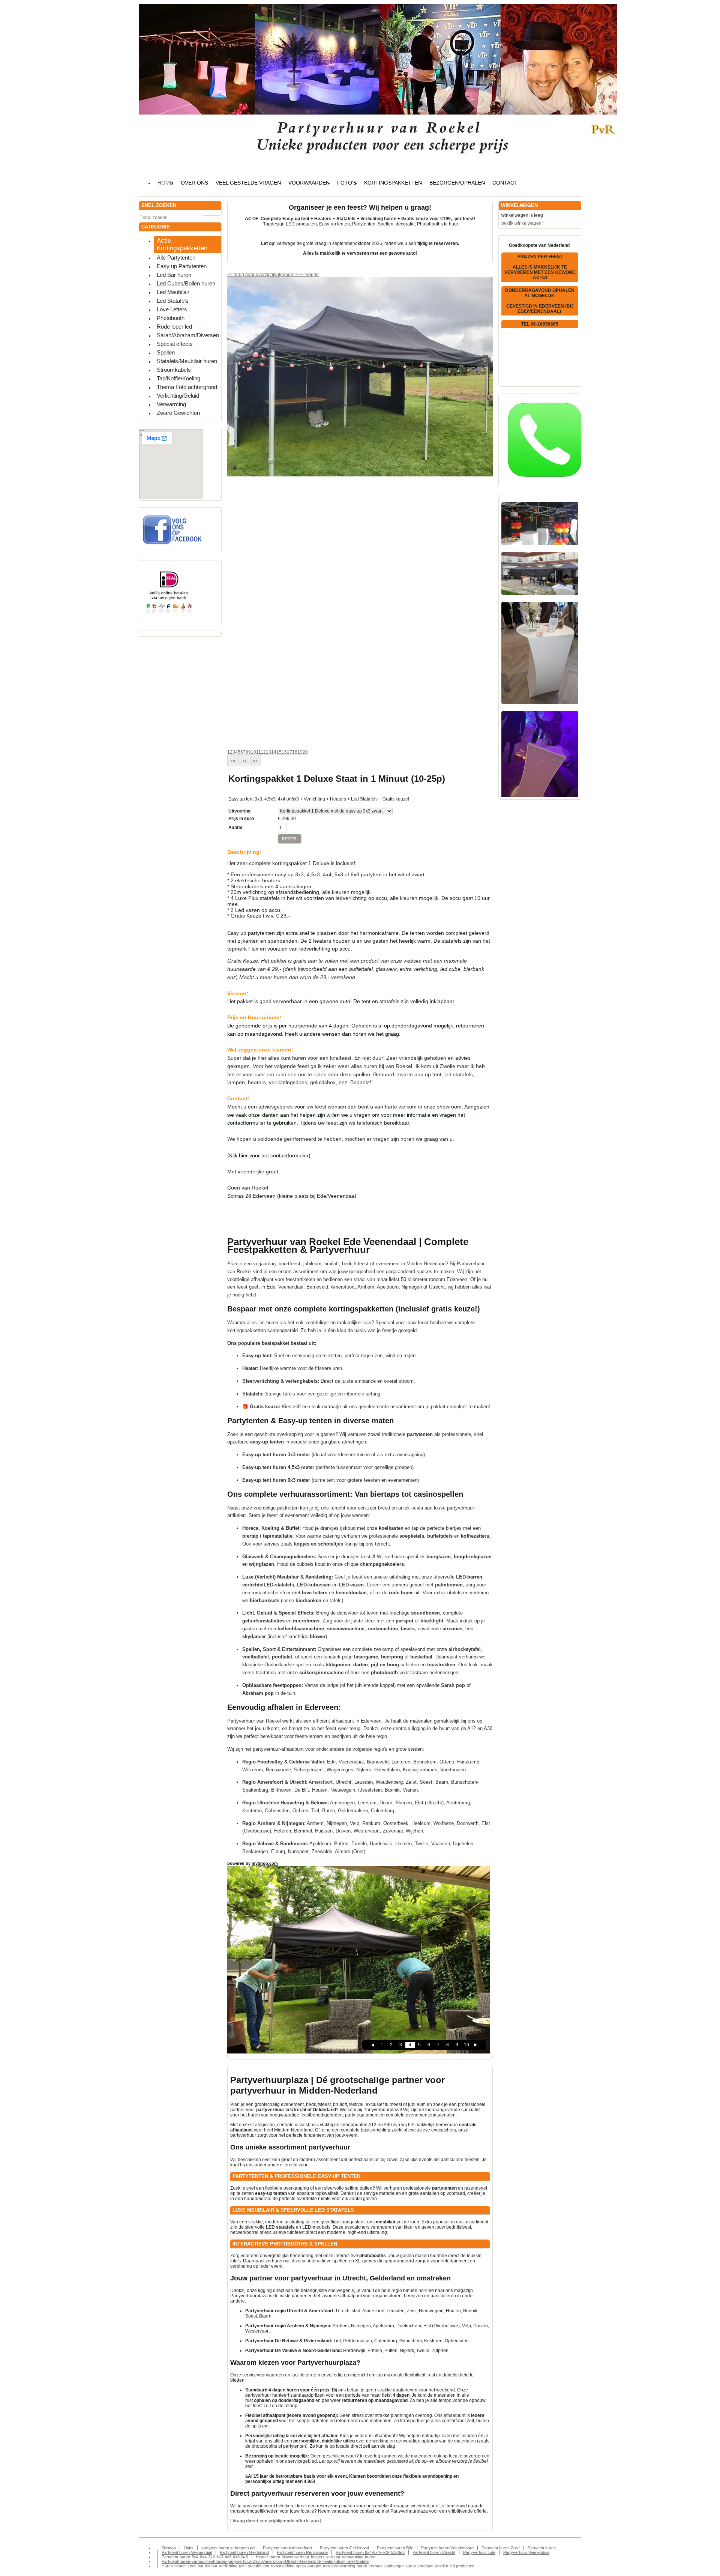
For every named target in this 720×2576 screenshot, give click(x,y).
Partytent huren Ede (395, 2548)
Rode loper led (174, 327)
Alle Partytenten (176, 258)
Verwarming (171, 404)
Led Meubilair (173, 292)
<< (303, 275)
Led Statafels (173, 301)
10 (253, 752)
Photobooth (171, 318)
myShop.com (265, 1863)
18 (295, 752)
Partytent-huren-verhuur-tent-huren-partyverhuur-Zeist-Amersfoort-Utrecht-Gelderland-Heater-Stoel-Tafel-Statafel (265, 2561)
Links (189, 2548)
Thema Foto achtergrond (187, 387)
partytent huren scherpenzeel (228, 2548)
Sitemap (169, 2548)
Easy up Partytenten (182, 266)
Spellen (166, 352)
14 (274, 752)
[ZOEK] (214, 217)
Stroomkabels (174, 370)
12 (263, 752)
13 (268, 752)
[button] (233, 761)
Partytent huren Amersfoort (287, 2548)
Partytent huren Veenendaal (187, 2552)
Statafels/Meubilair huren (187, 361)
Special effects (175, 344)
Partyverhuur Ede (479, 2552)
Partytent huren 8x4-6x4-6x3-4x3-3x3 (370, 2552)
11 (258, 752)
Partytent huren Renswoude (302, 2552)
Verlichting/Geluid (178, 396)
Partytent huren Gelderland (344, 2548)
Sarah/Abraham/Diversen (188, 335)
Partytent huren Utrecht (434, 2552)
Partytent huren (542, 2548)
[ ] (276, 2521)
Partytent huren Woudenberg (447, 2548)
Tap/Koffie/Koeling (178, 378)
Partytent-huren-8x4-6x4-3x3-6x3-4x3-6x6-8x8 (205, 2557)
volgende (287, 275)
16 (284, 752)
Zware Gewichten (178, 413)
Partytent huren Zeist (501, 2548)
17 (289, 752)
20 (305, 752)
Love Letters (172, 309)
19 (300, 752)
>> (296, 275)
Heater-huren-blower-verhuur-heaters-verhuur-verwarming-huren (316, 2557)
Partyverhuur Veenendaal (526, 2552)
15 (279, 752)
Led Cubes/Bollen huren (186, 283)
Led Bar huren (174, 275)
